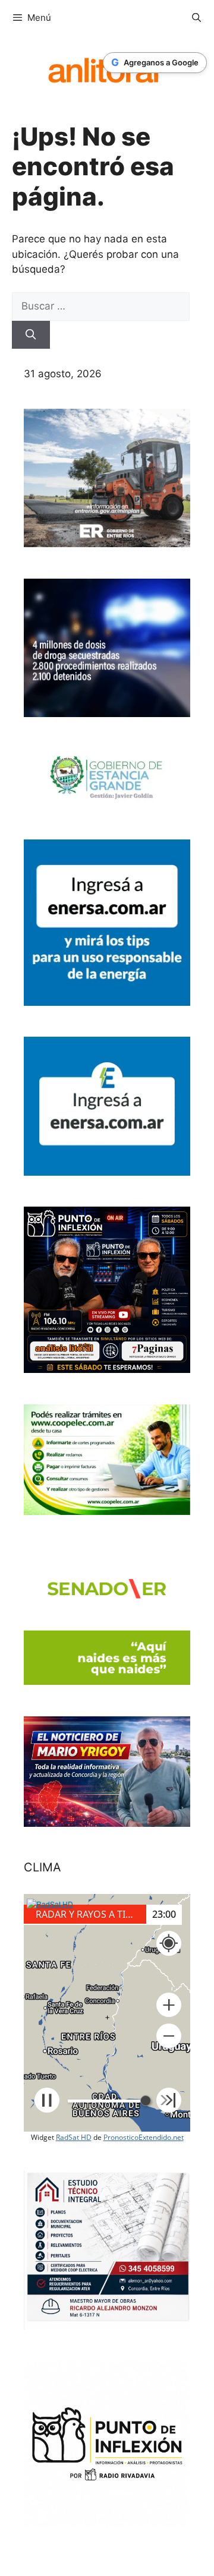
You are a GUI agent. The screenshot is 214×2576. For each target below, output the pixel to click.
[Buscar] (31, 335)
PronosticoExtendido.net (144, 2137)
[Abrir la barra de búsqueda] (196, 18)
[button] (169, 2005)
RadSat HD (74, 2137)
